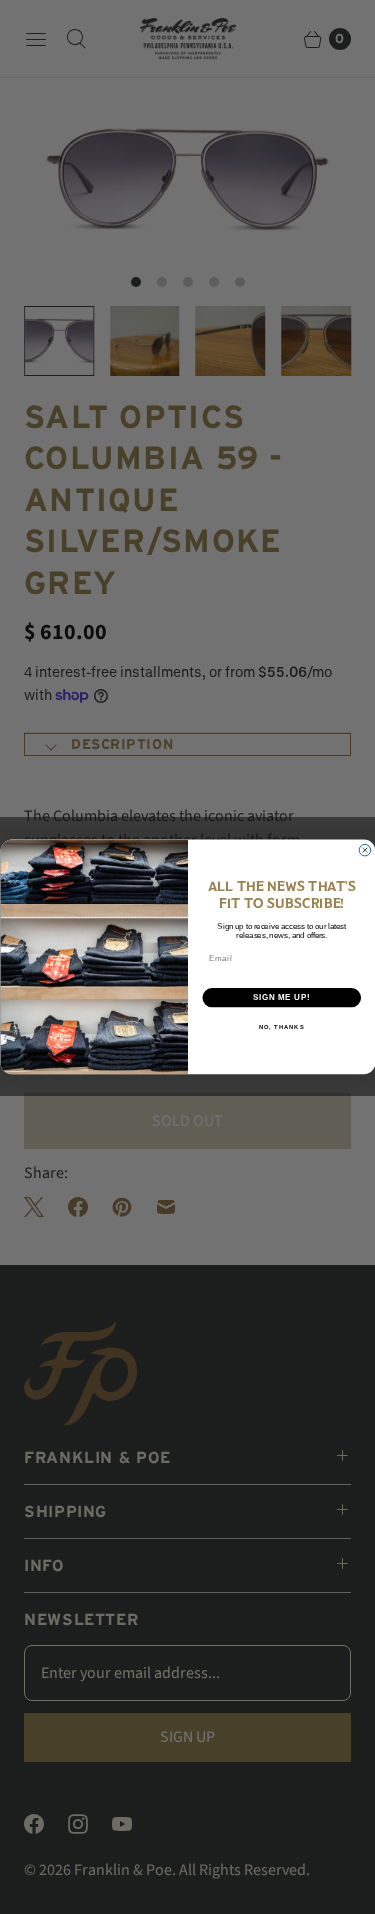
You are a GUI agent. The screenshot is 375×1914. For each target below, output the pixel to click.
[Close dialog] (365, 851)
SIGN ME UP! (281, 997)
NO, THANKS (281, 1026)
